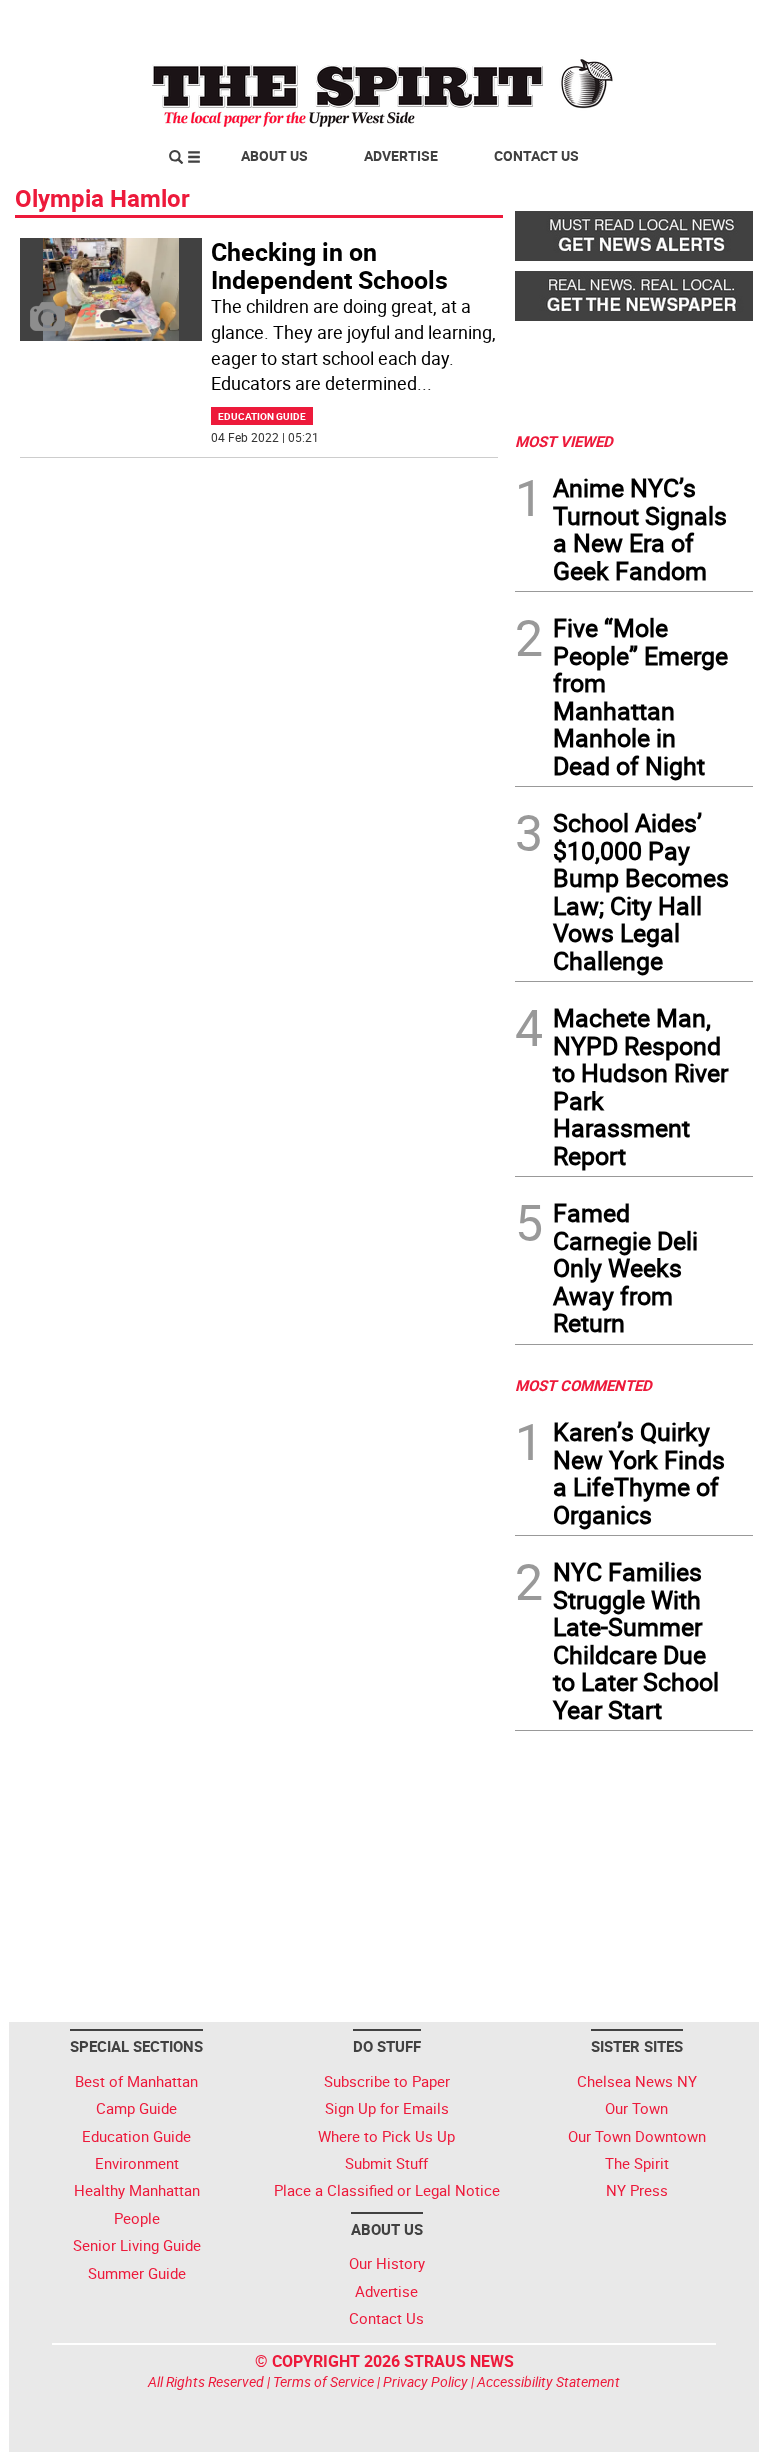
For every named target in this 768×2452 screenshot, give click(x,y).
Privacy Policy (425, 2381)
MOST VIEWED (564, 441)
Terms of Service (323, 2381)
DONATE (704, 23)
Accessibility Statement (548, 2381)
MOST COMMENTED (583, 1385)
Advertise (401, 155)
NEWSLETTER (592, 23)
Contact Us (536, 155)
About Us (274, 155)
